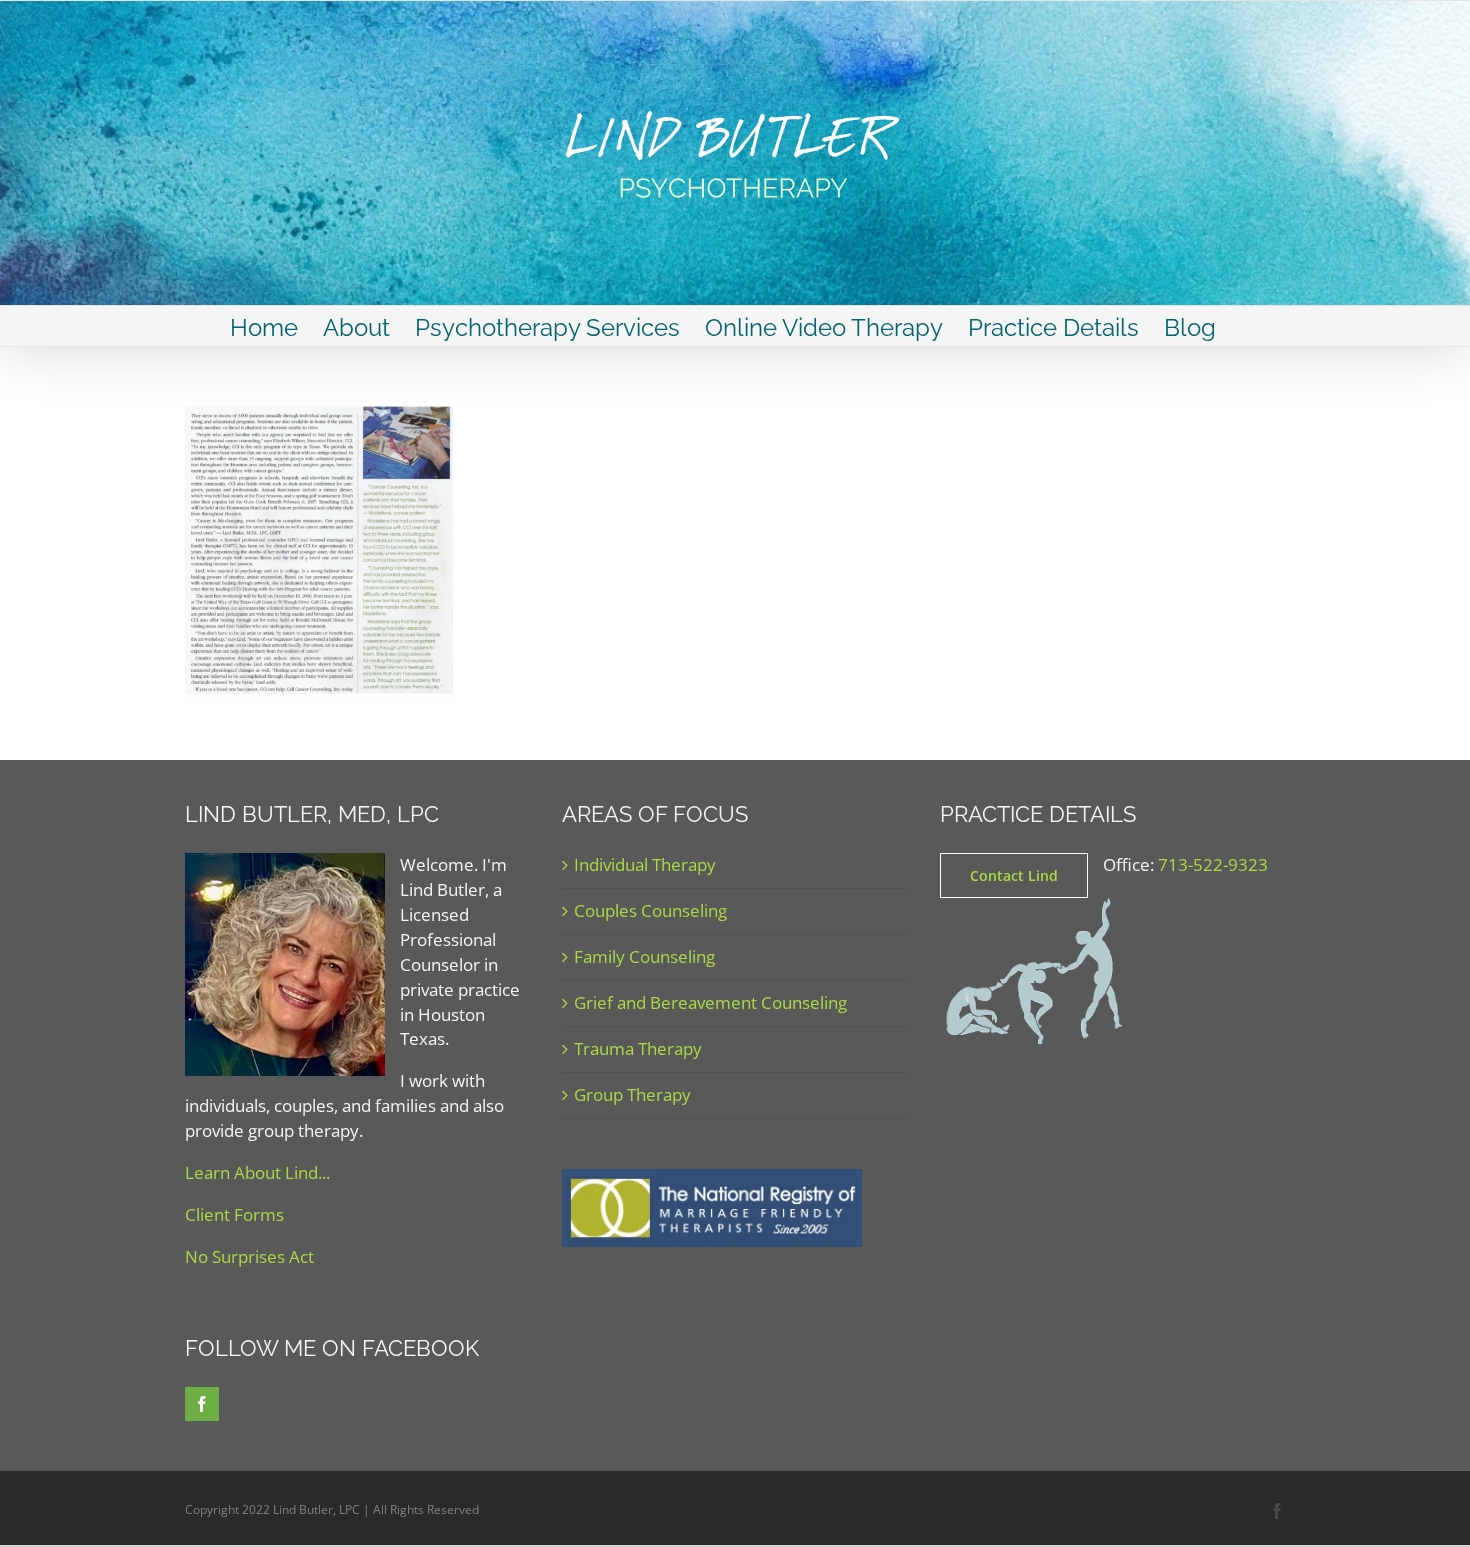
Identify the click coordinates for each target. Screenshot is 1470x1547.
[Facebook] (202, 1404)
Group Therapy (632, 1094)
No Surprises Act (249, 1256)
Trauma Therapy (638, 1048)
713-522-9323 (1213, 864)
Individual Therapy (645, 864)
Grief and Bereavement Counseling (710, 1002)
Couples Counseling (650, 910)
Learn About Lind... (257, 1172)
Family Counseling (644, 956)
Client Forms (234, 1214)
